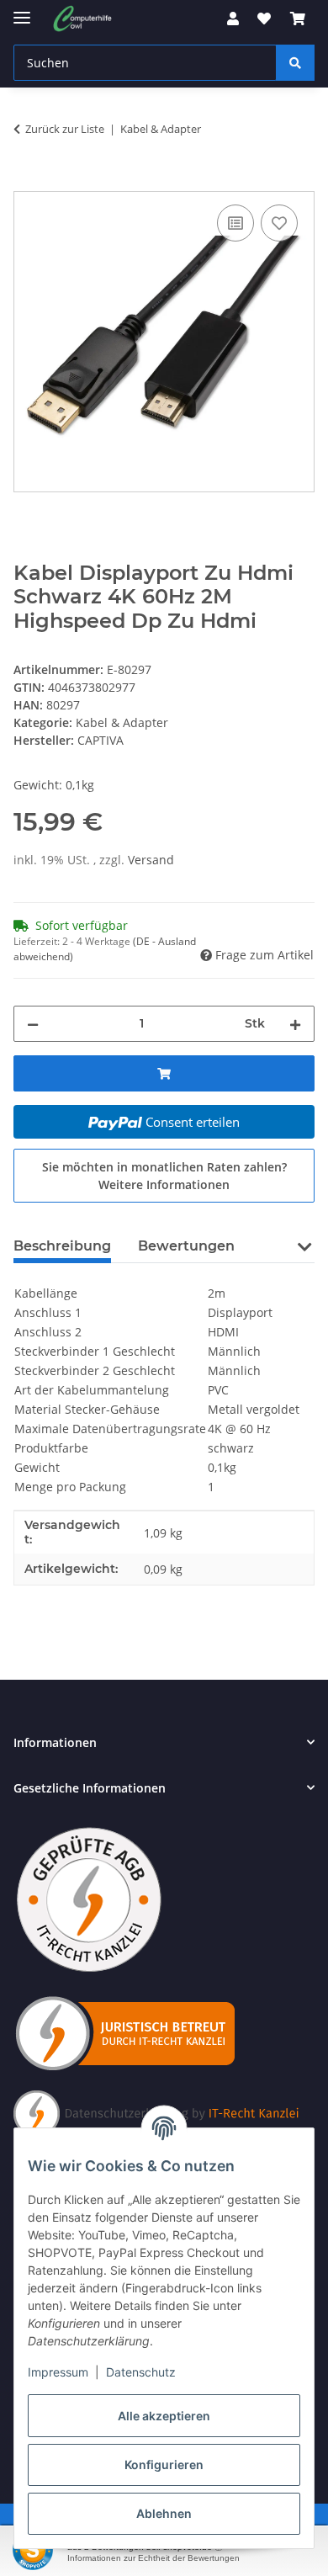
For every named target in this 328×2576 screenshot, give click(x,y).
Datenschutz (141, 2372)
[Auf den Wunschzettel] (279, 223)
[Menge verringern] (33, 1024)
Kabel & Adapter (122, 722)
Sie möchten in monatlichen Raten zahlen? (164, 1176)
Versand (151, 860)
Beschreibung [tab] (62, 1246)
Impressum (58, 2372)
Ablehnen (164, 2513)
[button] (233, 19)
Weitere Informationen (164, 1184)
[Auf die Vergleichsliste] (235, 223)
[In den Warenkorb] (27, 182)
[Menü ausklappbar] (22, 11)
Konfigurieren (164, 2464)
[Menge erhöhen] (295, 1024)
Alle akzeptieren (164, 2416)
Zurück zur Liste (65, 129)
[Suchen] (295, 63)
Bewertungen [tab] (186, 1246)
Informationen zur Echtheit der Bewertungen (153, 2558)
